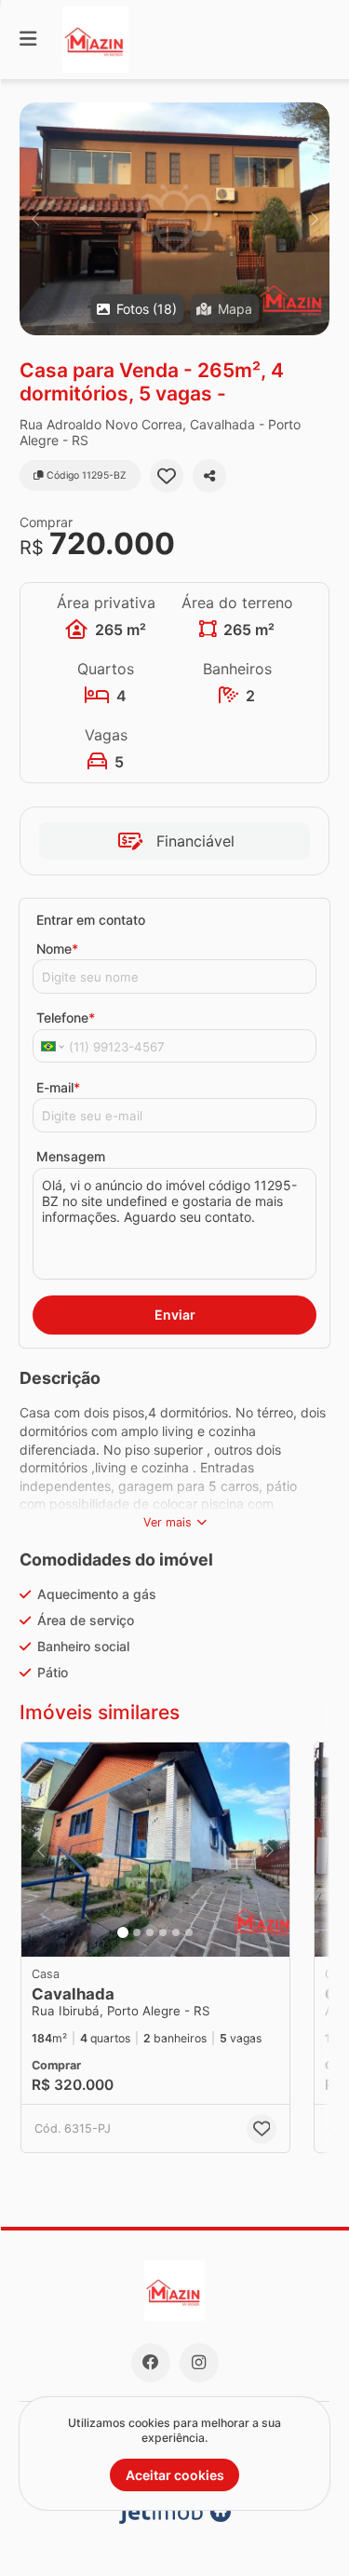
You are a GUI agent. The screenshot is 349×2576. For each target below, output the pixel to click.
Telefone (66, 1017)
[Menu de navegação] (28, 40)
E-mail (58, 1087)
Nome (57, 949)
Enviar (175, 1315)
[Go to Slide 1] (123, 1932)
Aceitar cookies (175, 2475)
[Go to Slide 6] (189, 1932)
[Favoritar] (167, 476)
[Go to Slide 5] (176, 1932)
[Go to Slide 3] (150, 1932)
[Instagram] (199, 2363)
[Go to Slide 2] (137, 1932)
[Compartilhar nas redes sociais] (209, 476)
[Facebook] (151, 2363)
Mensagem (71, 1156)
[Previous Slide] (35, 219)
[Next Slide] (314, 219)
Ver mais (168, 1522)
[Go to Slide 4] (163, 1932)
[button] (174, 219)
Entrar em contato (91, 920)
